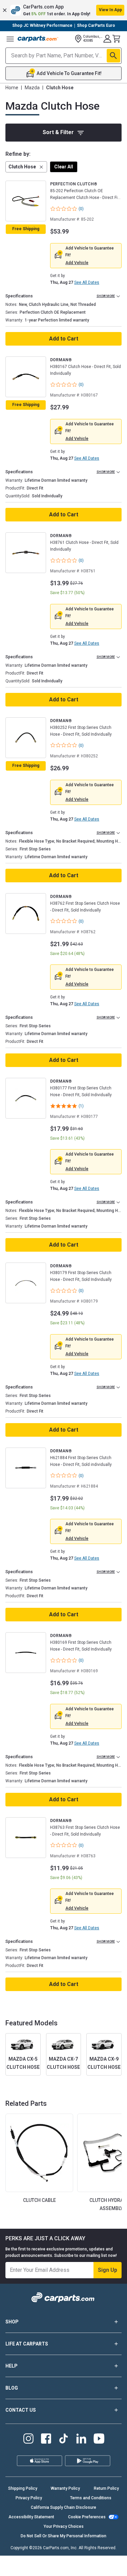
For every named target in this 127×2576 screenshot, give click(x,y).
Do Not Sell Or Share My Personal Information (63, 2536)
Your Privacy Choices (64, 2526)
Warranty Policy (65, 2488)
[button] (63, 10)
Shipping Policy (23, 2488)
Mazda (32, 88)
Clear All (64, 167)
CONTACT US (21, 2410)
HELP (12, 2366)
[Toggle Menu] (10, 39)
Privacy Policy (29, 2498)
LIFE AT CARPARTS (27, 2344)
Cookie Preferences (87, 2517)
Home (12, 88)
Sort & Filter (58, 132)
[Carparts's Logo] (38, 39)
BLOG (12, 2388)
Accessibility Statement (31, 2517)
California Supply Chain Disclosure (63, 2507)
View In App (110, 10)
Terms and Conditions (91, 2498)
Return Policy (106, 2488)
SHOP (12, 2322)
